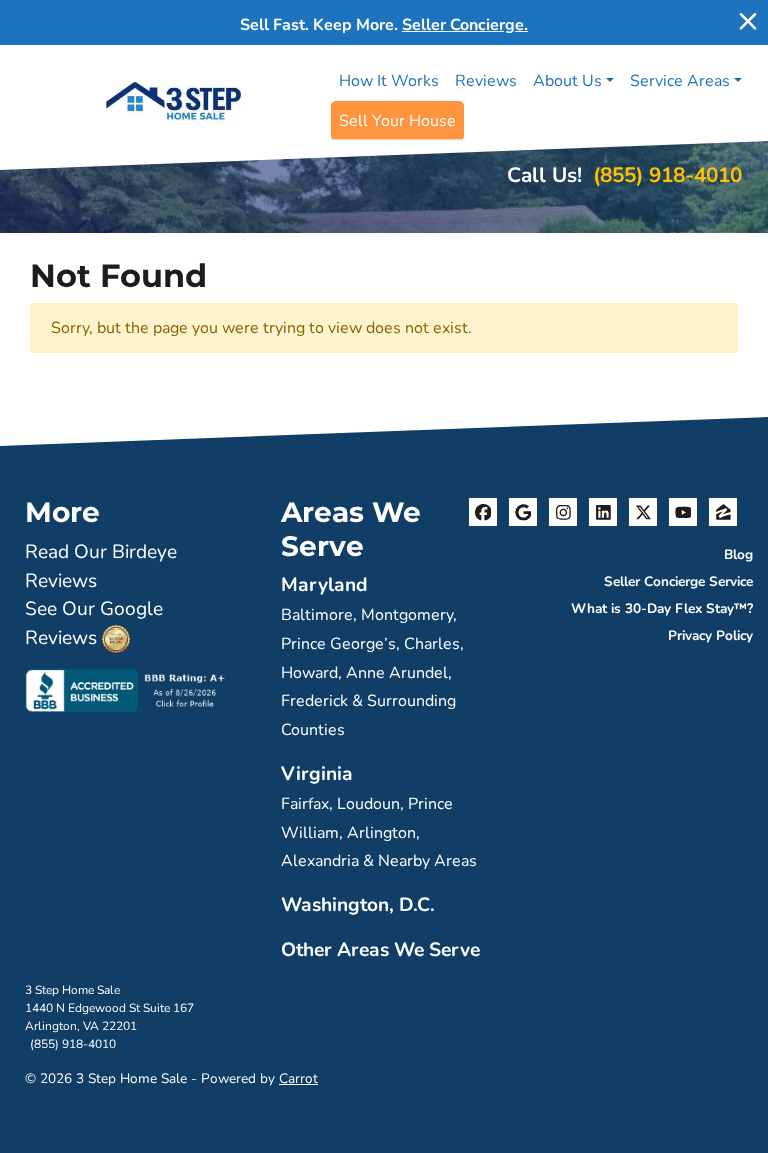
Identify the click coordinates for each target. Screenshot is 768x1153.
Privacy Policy (710, 635)
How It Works (389, 81)
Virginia (317, 774)
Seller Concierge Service (678, 581)
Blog (738, 554)
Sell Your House (397, 121)
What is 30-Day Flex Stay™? (662, 608)
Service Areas (680, 81)
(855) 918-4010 (667, 175)
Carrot (298, 1078)
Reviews (486, 81)
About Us (567, 81)
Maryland (324, 585)
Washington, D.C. (358, 905)
